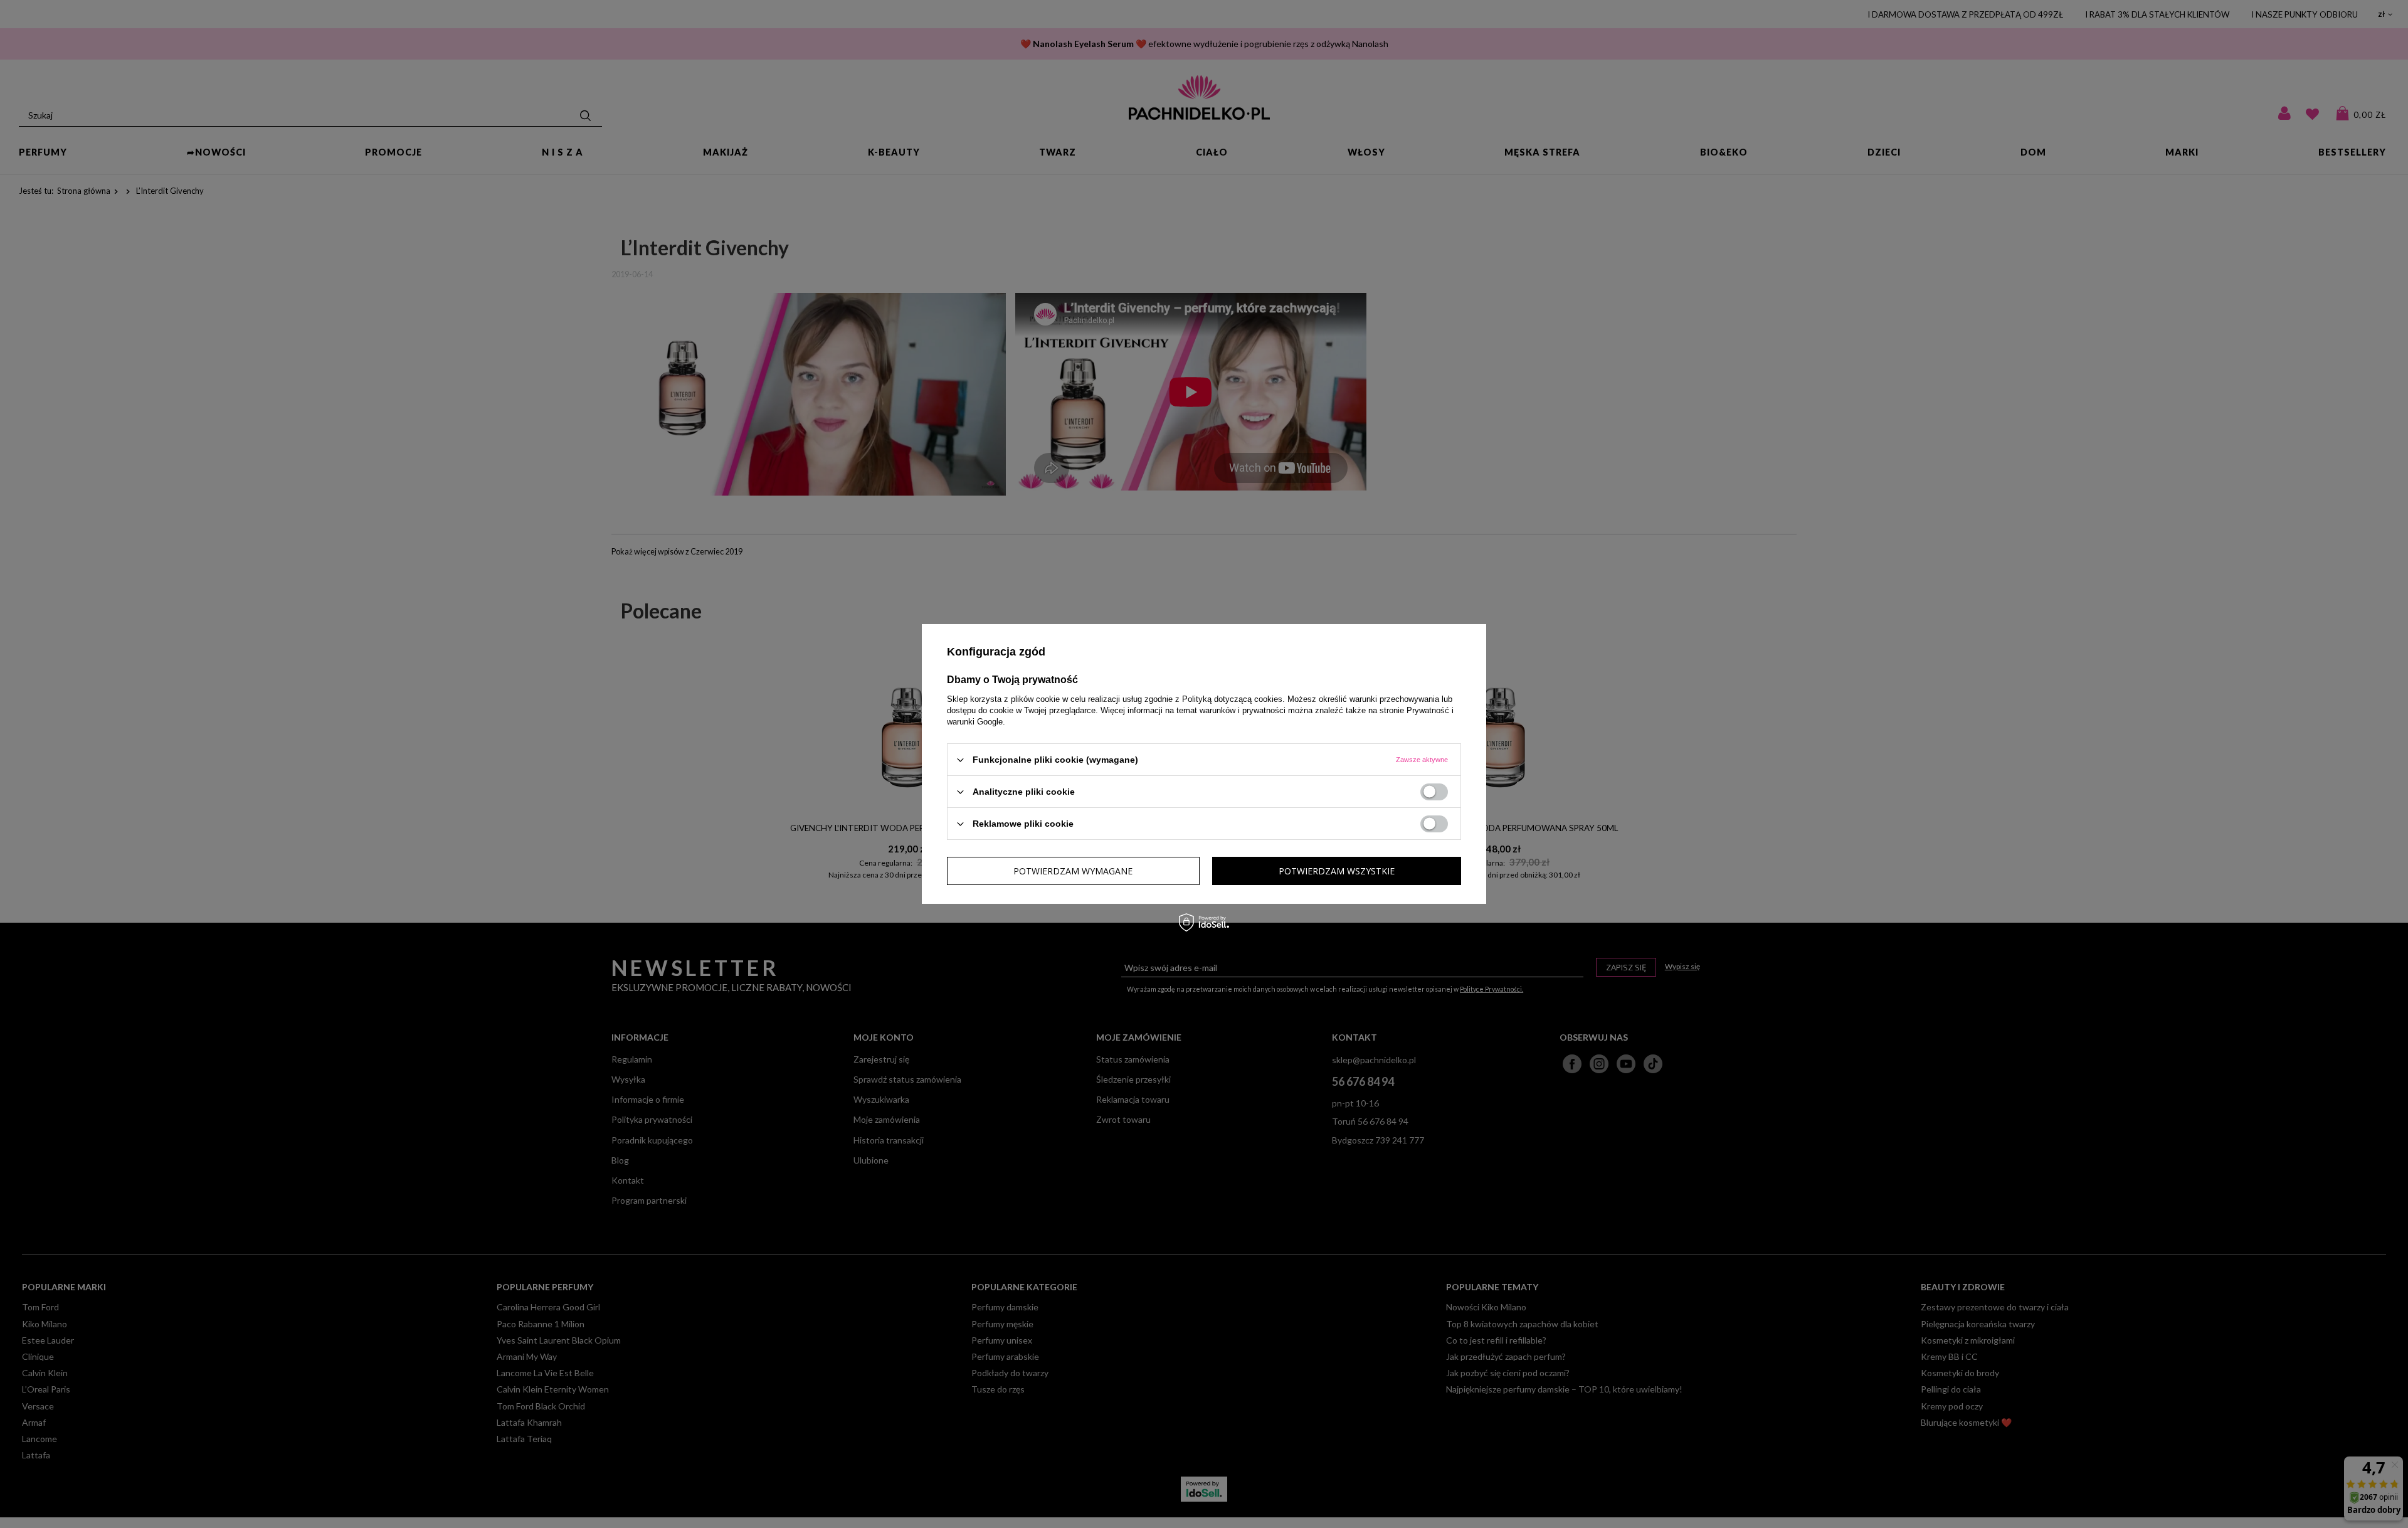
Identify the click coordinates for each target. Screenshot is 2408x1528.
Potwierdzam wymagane (1073, 870)
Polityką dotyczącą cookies (1232, 699)
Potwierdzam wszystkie (1337, 870)
